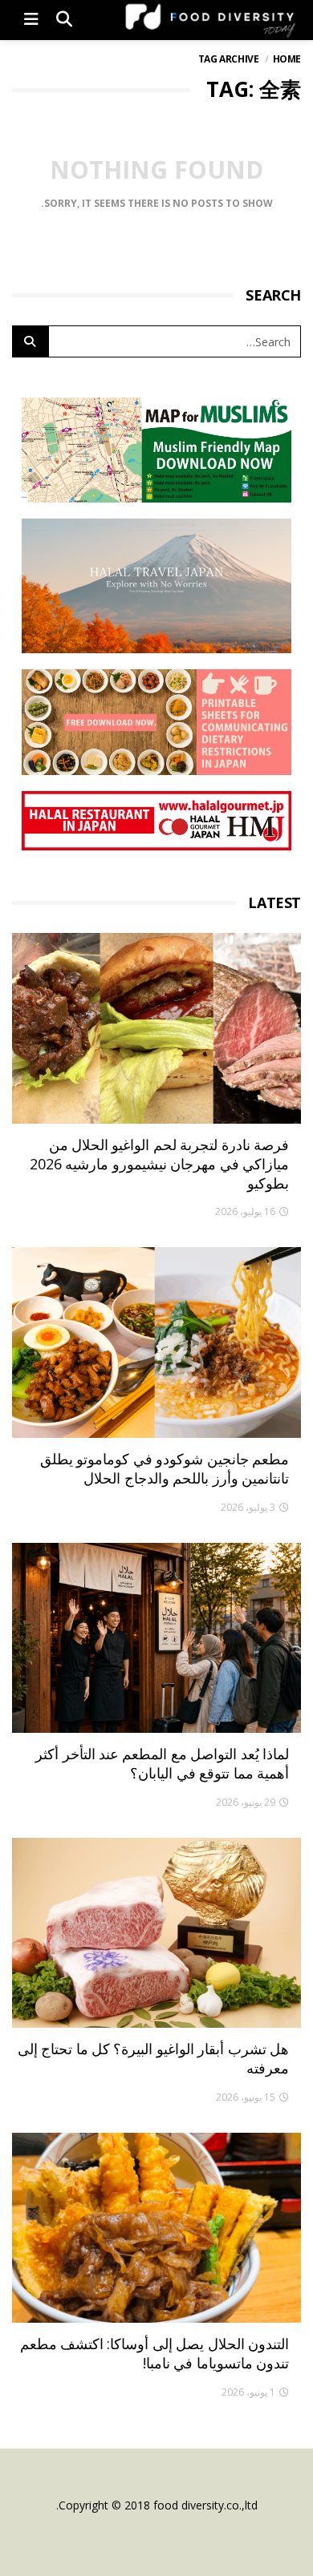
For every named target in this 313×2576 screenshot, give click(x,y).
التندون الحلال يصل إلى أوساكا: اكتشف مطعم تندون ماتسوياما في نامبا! (154, 2353)
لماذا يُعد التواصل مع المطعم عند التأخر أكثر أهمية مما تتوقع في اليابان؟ (162, 1763)
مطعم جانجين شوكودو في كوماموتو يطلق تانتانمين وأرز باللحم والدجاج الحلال (165, 1468)
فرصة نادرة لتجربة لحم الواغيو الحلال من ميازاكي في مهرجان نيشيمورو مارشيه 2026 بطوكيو (159, 1164)
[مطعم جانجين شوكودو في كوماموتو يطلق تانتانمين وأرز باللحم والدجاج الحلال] (156, 1342)
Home (287, 59)
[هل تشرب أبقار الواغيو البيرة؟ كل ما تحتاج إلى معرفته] (156, 1933)
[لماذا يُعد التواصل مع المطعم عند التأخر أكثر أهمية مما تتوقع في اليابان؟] (156, 1638)
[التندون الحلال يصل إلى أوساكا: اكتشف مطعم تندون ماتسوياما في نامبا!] (156, 2228)
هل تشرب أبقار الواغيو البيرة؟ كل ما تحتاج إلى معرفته (153, 2058)
